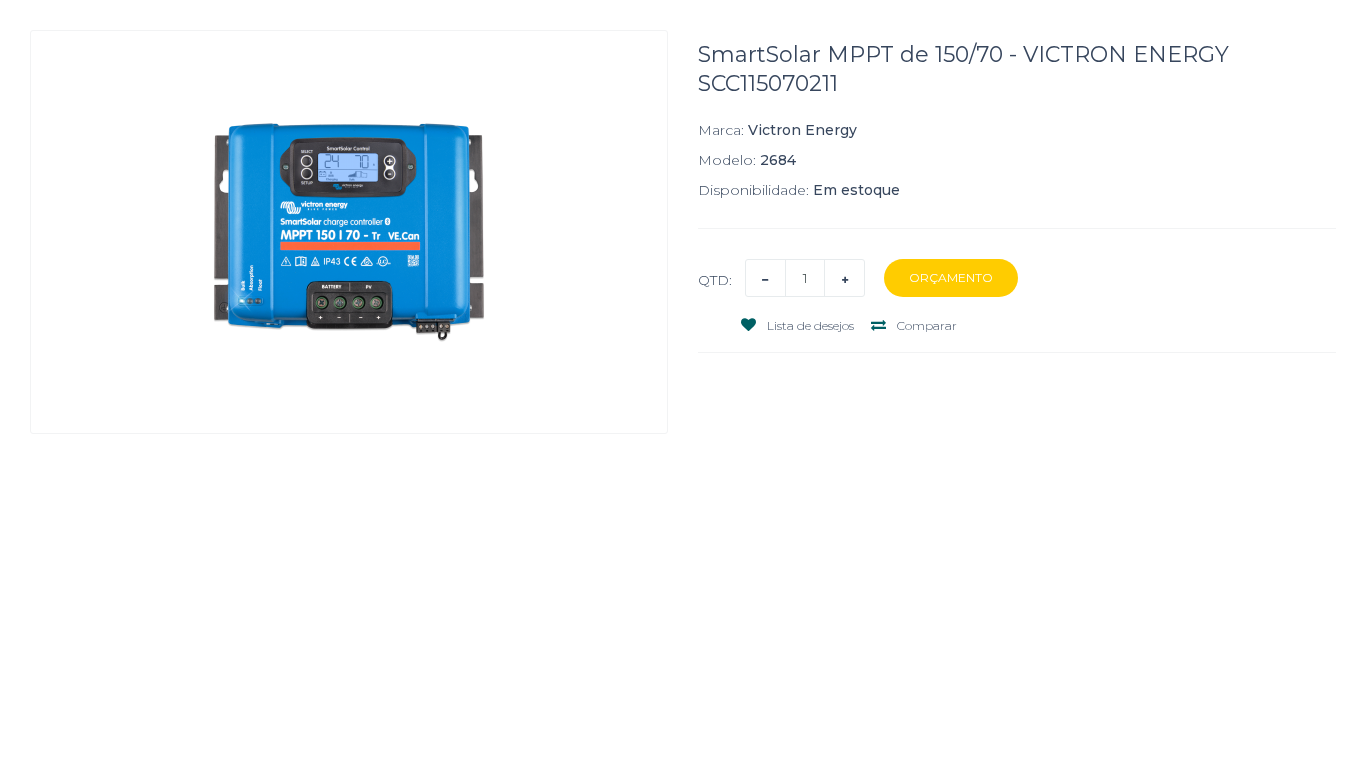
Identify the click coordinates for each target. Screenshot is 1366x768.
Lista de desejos (809, 325)
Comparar (925, 325)
